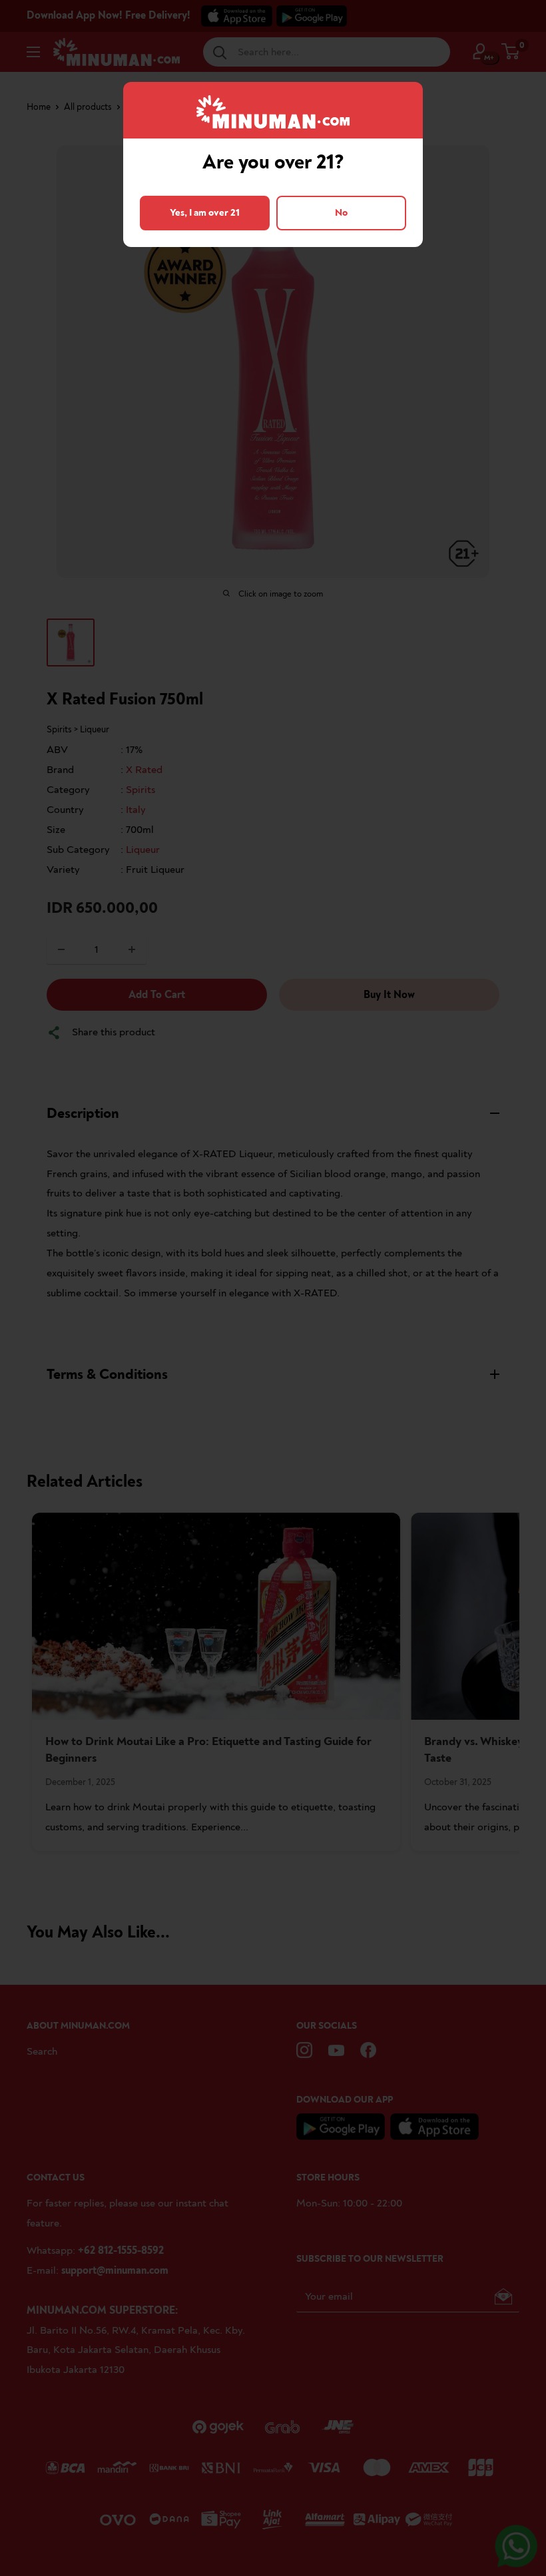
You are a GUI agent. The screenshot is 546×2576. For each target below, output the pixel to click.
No (341, 213)
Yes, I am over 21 (205, 213)
